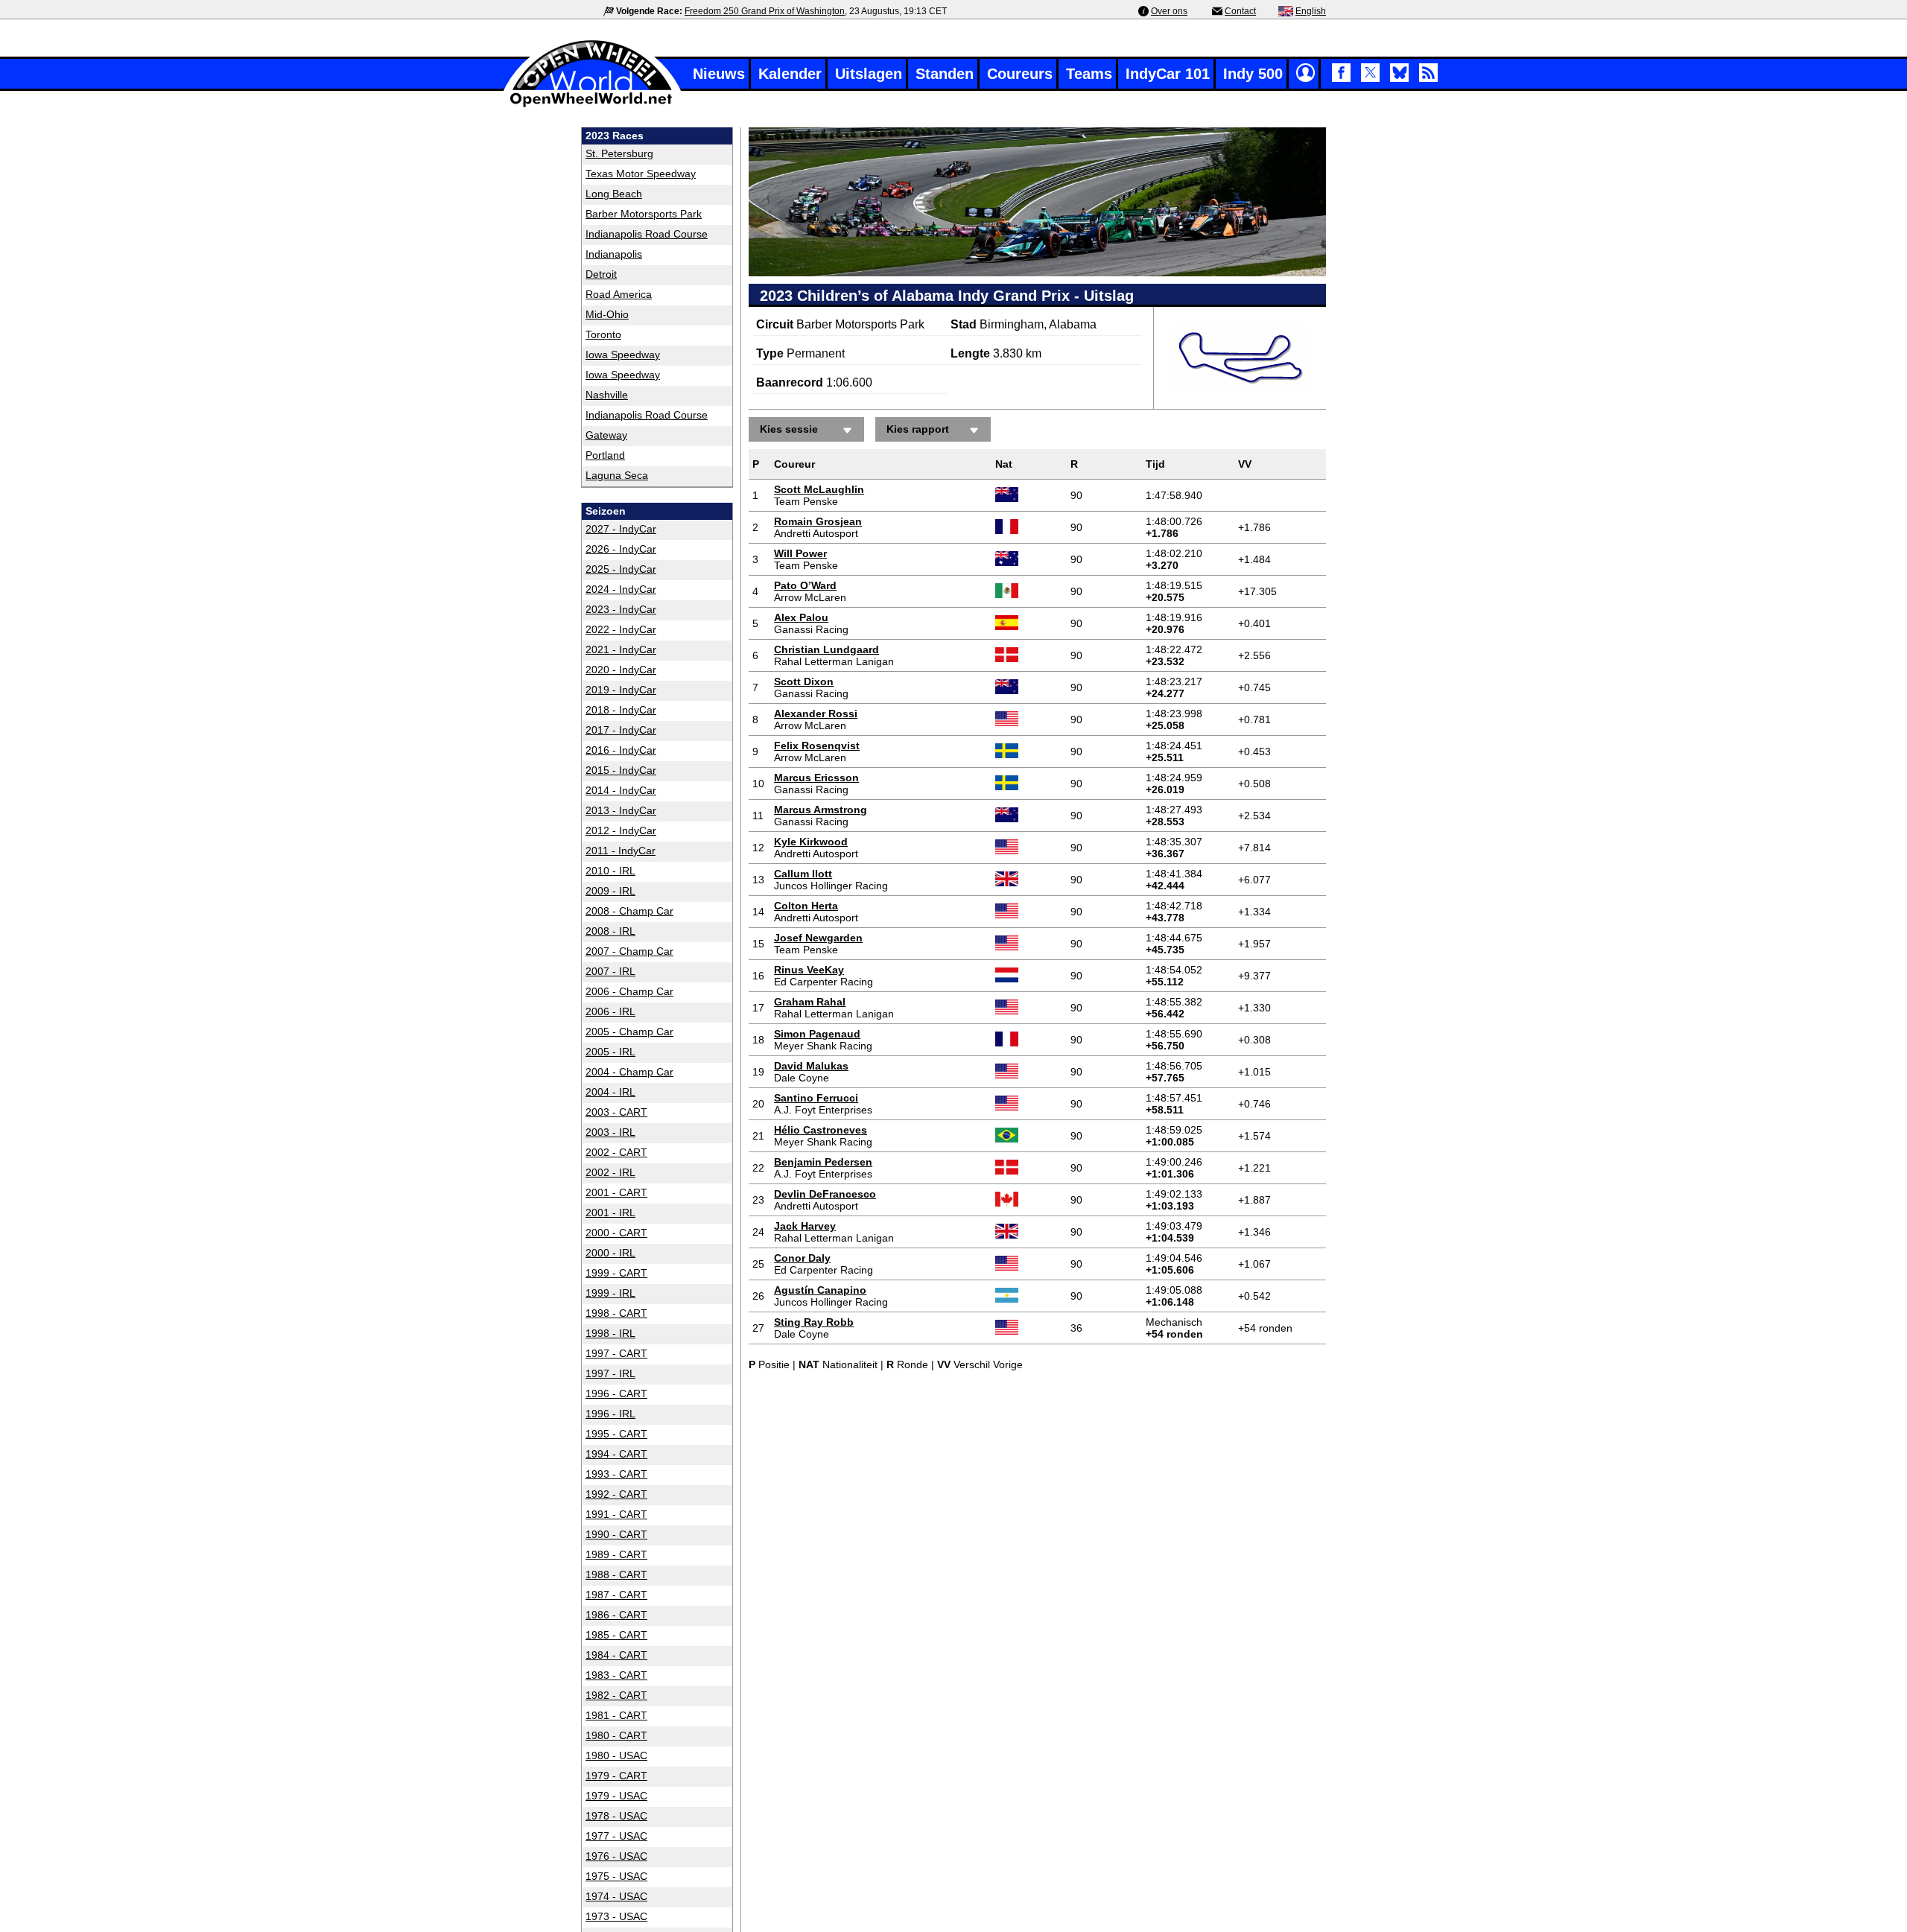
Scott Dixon (804, 681)
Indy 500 (1253, 74)
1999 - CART (616, 1273)
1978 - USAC (616, 1816)
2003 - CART (616, 1112)
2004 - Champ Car (629, 1072)
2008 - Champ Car (629, 911)
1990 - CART (616, 1534)
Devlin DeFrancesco (825, 1194)
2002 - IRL (610, 1172)
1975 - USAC (616, 1876)
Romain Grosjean (818, 521)
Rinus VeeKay (809, 970)
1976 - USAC (616, 1856)
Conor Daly (802, 1258)
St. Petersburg (619, 153)
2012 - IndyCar (621, 830)
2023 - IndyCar (621, 609)
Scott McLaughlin (819, 489)
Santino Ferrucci (816, 1098)
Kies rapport (918, 429)
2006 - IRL (610, 1011)
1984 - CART (616, 1655)
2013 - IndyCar (621, 810)
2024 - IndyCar (621, 589)
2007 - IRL (610, 971)
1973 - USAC (616, 1916)
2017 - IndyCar (621, 730)
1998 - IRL (610, 1333)
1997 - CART (616, 1353)
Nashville (607, 395)
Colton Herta (806, 906)
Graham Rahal (810, 1002)
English (1311, 11)
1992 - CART (616, 1494)
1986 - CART (616, 1615)
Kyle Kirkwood (811, 842)
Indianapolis (614, 254)
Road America (619, 294)
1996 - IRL (610, 1414)
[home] (592, 105)
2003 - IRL (610, 1132)
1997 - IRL (610, 1373)
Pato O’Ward (805, 585)
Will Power (800, 553)
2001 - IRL (610, 1213)
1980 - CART (616, 1735)
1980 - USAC (616, 1755)
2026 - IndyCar (621, 549)
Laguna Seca (617, 475)
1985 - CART (616, 1635)
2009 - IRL (610, 891)
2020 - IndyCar (621, 670)
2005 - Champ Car (629, 1032)
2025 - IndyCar (621, 569)
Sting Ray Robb (814, 1322)
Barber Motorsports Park (644, 214)
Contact (1240, 11)
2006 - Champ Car (629, 991)
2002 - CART (616, 1152)
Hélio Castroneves (821, 1130)
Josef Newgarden (818, 938)
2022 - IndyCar (621, 629)
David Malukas (811, 1066)
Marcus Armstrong (821, 810)
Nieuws (719, 74)
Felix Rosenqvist (817, 746)
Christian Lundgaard (826, 649)
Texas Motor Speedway (641, 174)
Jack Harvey (805, 1226)
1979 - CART (616, 1776)
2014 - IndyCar (621, 790)
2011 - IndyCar (621, 851)
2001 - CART (616, 1192)
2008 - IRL (610, 931)
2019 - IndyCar (621, 690)
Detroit (601, 274)
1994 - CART (616, 1454)
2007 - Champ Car (629, 951)
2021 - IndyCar (621, 649)
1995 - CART (616, 1434)
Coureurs (1020, 74)
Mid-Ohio (607, 314)
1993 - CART (616, 1474)
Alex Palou (801, 617)
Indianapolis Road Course (647, 234)
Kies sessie (789, 429)
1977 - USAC (616, 1836)
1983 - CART (616, 1675)
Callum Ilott (803, 874)
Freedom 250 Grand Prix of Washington (765, 11)
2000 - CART (616, 1233)
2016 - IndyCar (621, 750)
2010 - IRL (610, 871)
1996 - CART (616, 1394)
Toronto (603, 334)
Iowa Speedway (623, 355)
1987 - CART (616, 1595)
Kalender (790, 74)
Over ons (1169, 11)
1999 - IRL (610, 1293)
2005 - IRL (610, 1052)
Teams (1089, 74)
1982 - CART (616, 1695)
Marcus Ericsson (816, 778)
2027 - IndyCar (621, 529)
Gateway (606, 435)
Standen (945, 74)
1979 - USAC (616, 1796)
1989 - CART (616, 1554)
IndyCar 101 (1168, 74)
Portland (605, 455)
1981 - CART (616, 1715)
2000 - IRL (610, 1253)
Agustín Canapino (820, 1290)
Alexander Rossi (816, 714)
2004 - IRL (610, 1092)
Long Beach (614, 194)
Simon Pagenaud (817, 1034)
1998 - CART (616, 1313)
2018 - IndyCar (621, 710)
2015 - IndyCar (621, 770)
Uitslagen (869, 74)
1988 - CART (616, 1574)
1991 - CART (616, 1514)
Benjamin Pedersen (823, 1162)
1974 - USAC (616, 1896)
